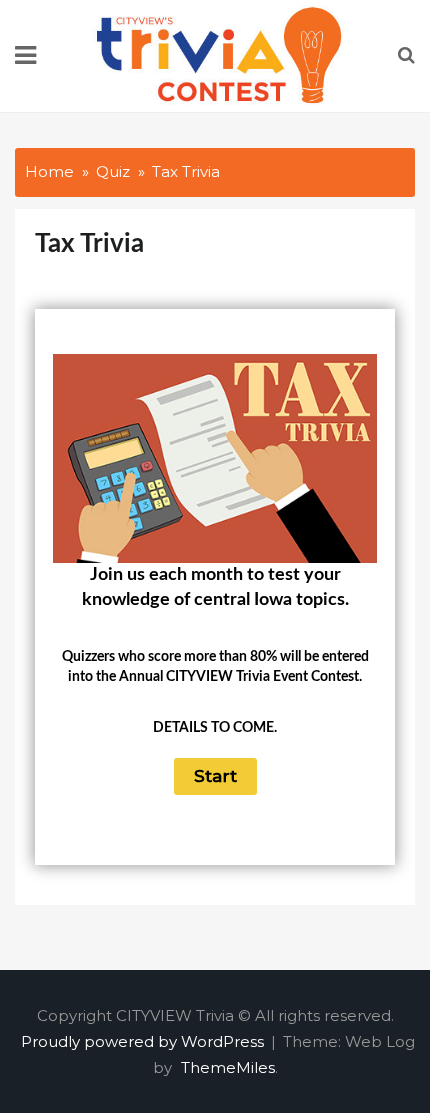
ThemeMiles (228, 1067)
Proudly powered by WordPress (144, 1041)
